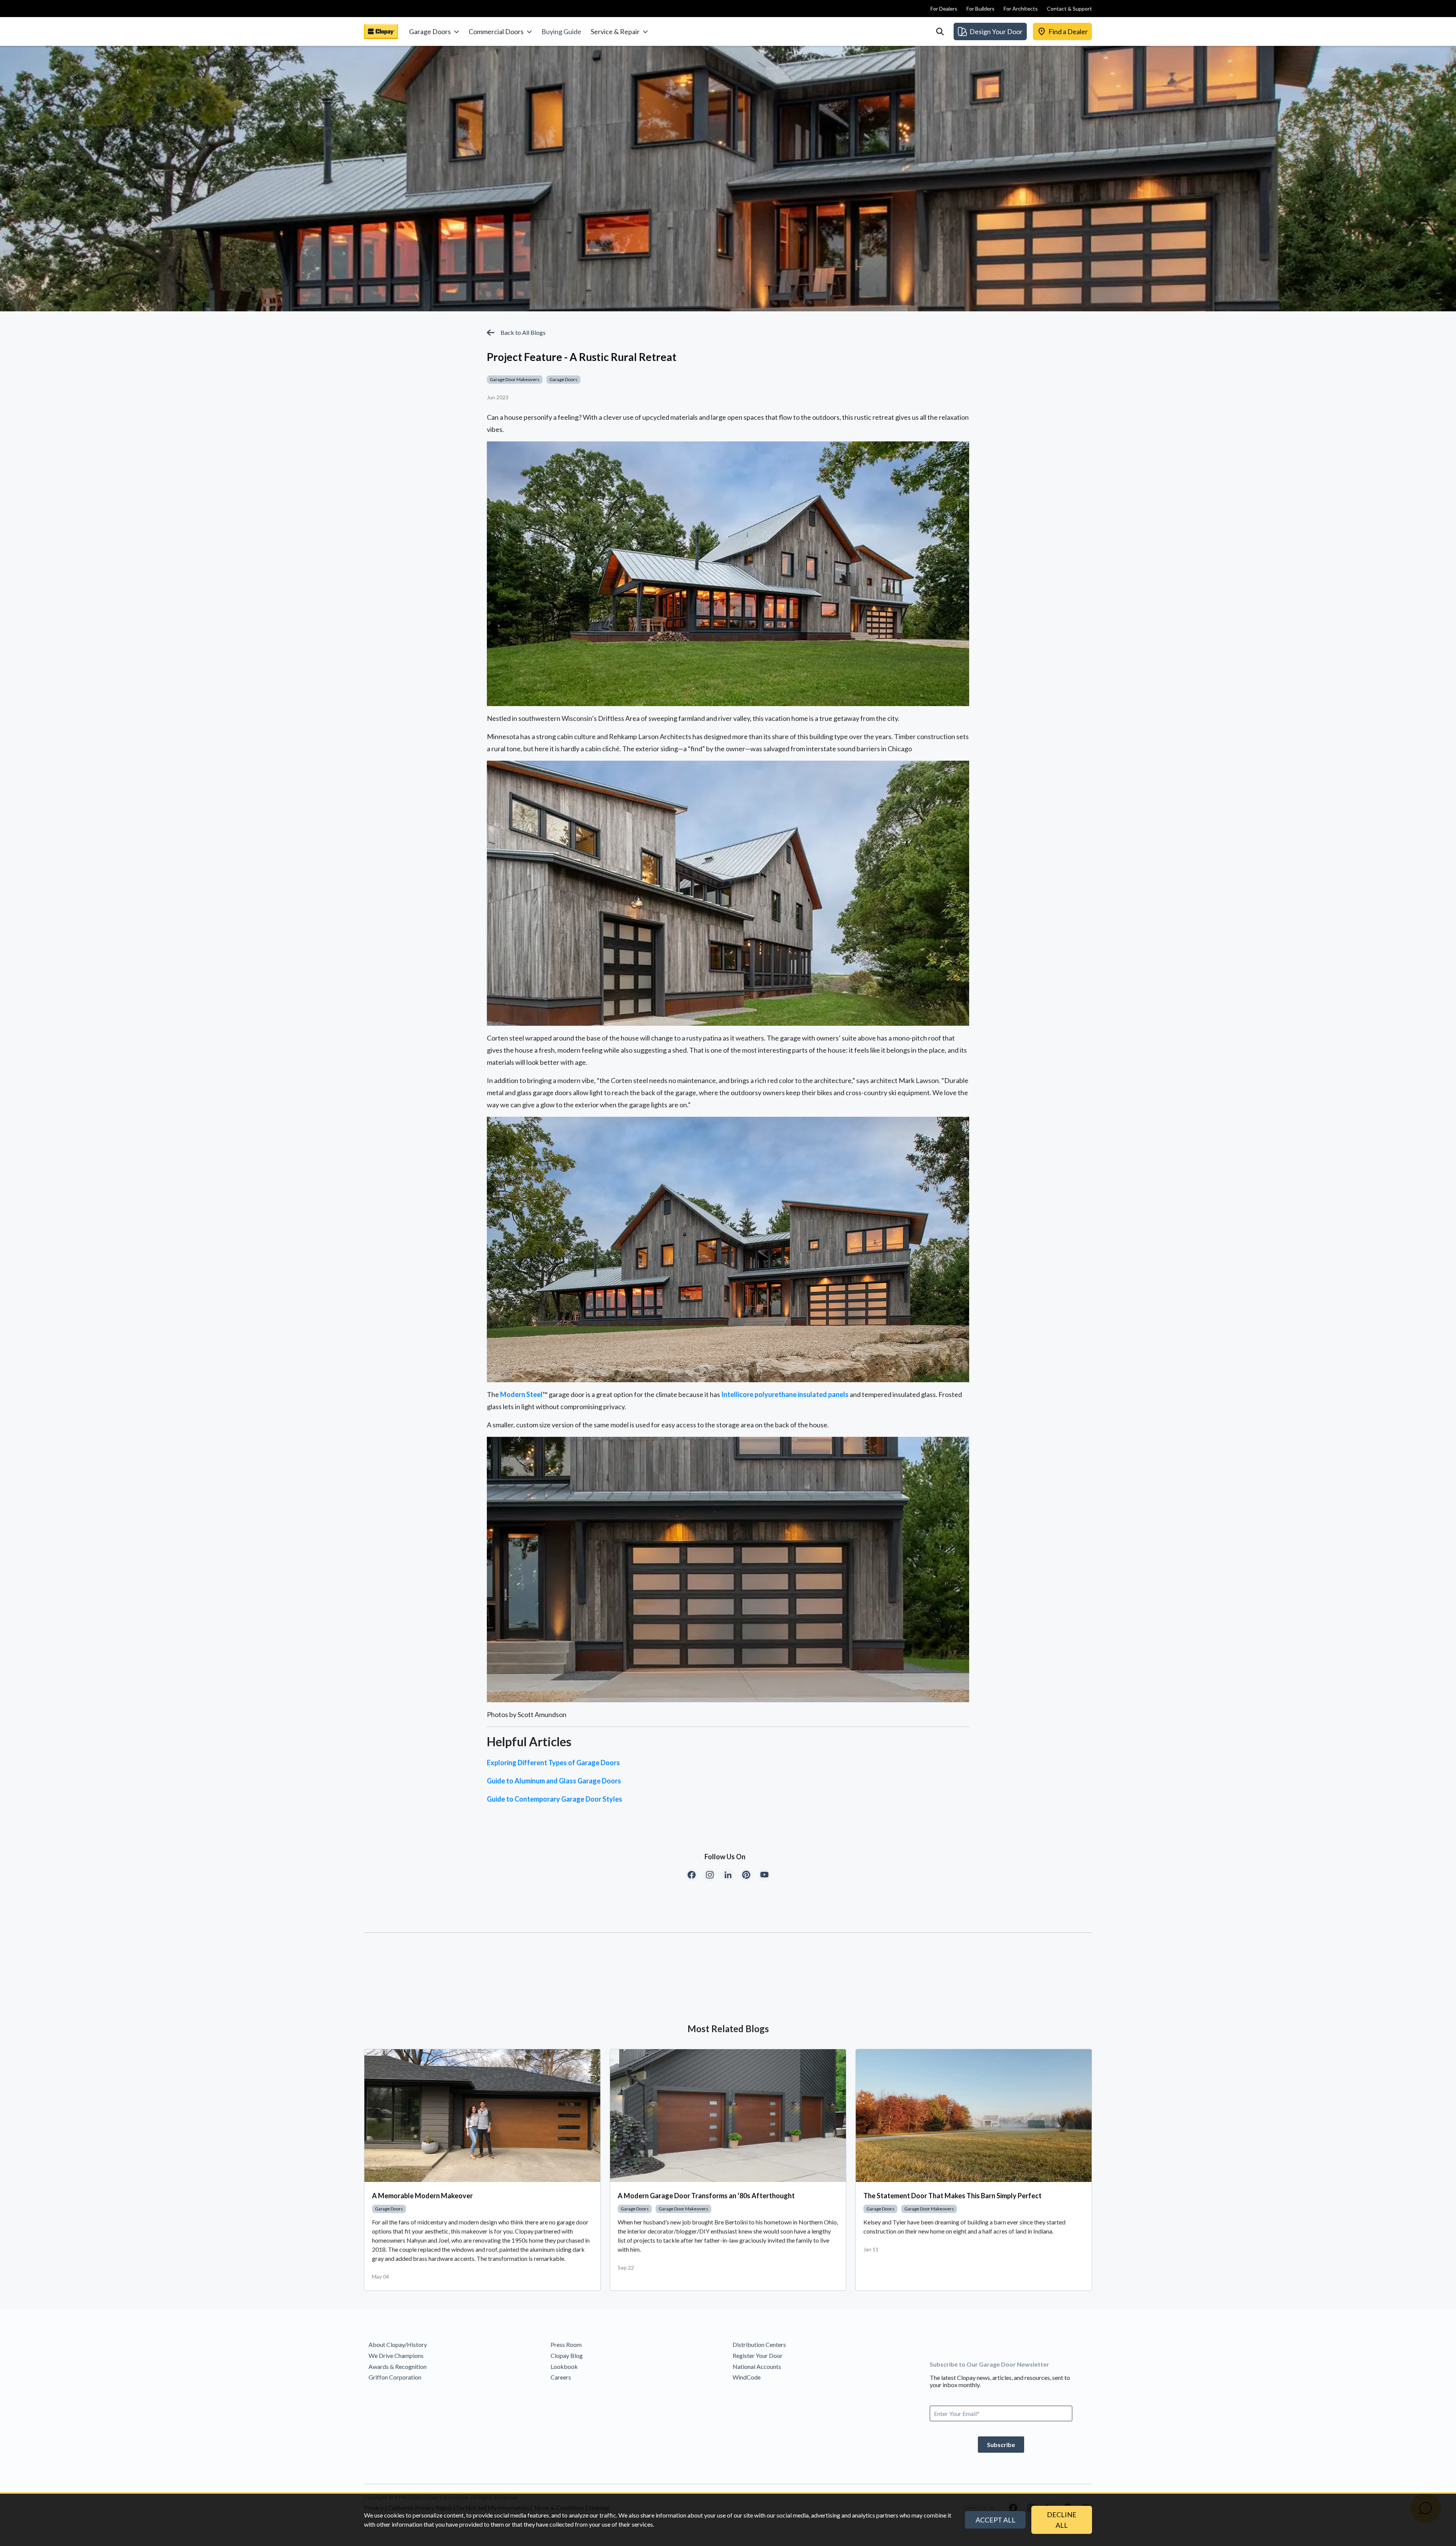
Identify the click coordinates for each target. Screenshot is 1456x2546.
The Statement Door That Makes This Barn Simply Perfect (952, 2196)
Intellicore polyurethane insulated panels (785, 1394)
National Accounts (757, 2366)
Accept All (996, 2520)
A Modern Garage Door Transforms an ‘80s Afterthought (706, 2196)
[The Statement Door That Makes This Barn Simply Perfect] (974, 2116)
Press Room (566, 2344)
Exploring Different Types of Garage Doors (553, 1763)
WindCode (747, 2377)
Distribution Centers (759, 2344)
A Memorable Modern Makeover (422, 2196)
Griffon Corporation (395, 2377)
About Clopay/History (398, 2344)
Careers (561, 2377)
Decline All (1062, 2520)
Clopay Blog (567, 2355)
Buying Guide (561, 31)
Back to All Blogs (523, 332)
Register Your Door (758, 2355)
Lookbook (564, 2366)
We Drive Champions (396, 2355)
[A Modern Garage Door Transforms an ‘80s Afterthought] (728, 2116)
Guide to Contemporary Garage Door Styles (555, 1799)
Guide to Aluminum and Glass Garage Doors (554, 1781)
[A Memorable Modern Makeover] (482, 2116)
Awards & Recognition (398, 2366)
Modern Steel (521, 1394)
